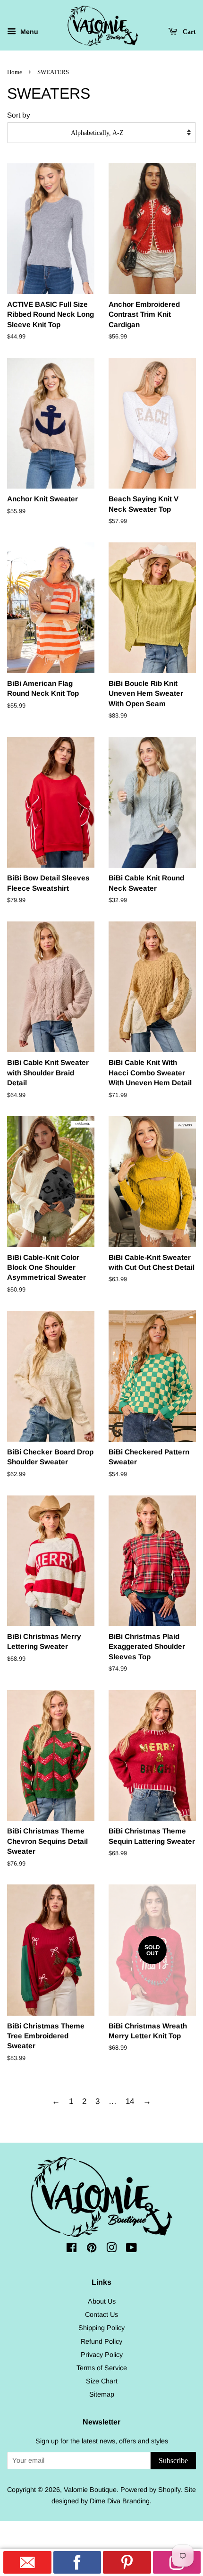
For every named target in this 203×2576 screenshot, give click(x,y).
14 (130, 2101)
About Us (102, 2301)
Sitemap (102, 2394)
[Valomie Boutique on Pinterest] (92, 2249)
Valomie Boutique (90, 2490)
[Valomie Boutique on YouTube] (131, 2249)
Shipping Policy (101, 2328)
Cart (188, 32)
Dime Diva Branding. (121, 2501)
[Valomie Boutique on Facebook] (72, 2249)
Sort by (19, 115)
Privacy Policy (102, 2355)
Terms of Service (102, 2368)
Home (15, 72)
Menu (28, 32)
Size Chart (102, 2381)
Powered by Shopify (150, 2490)
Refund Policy (101, 2341)
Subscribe (173, 2461)
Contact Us (101, 2314)
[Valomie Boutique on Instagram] (111, 2249)
